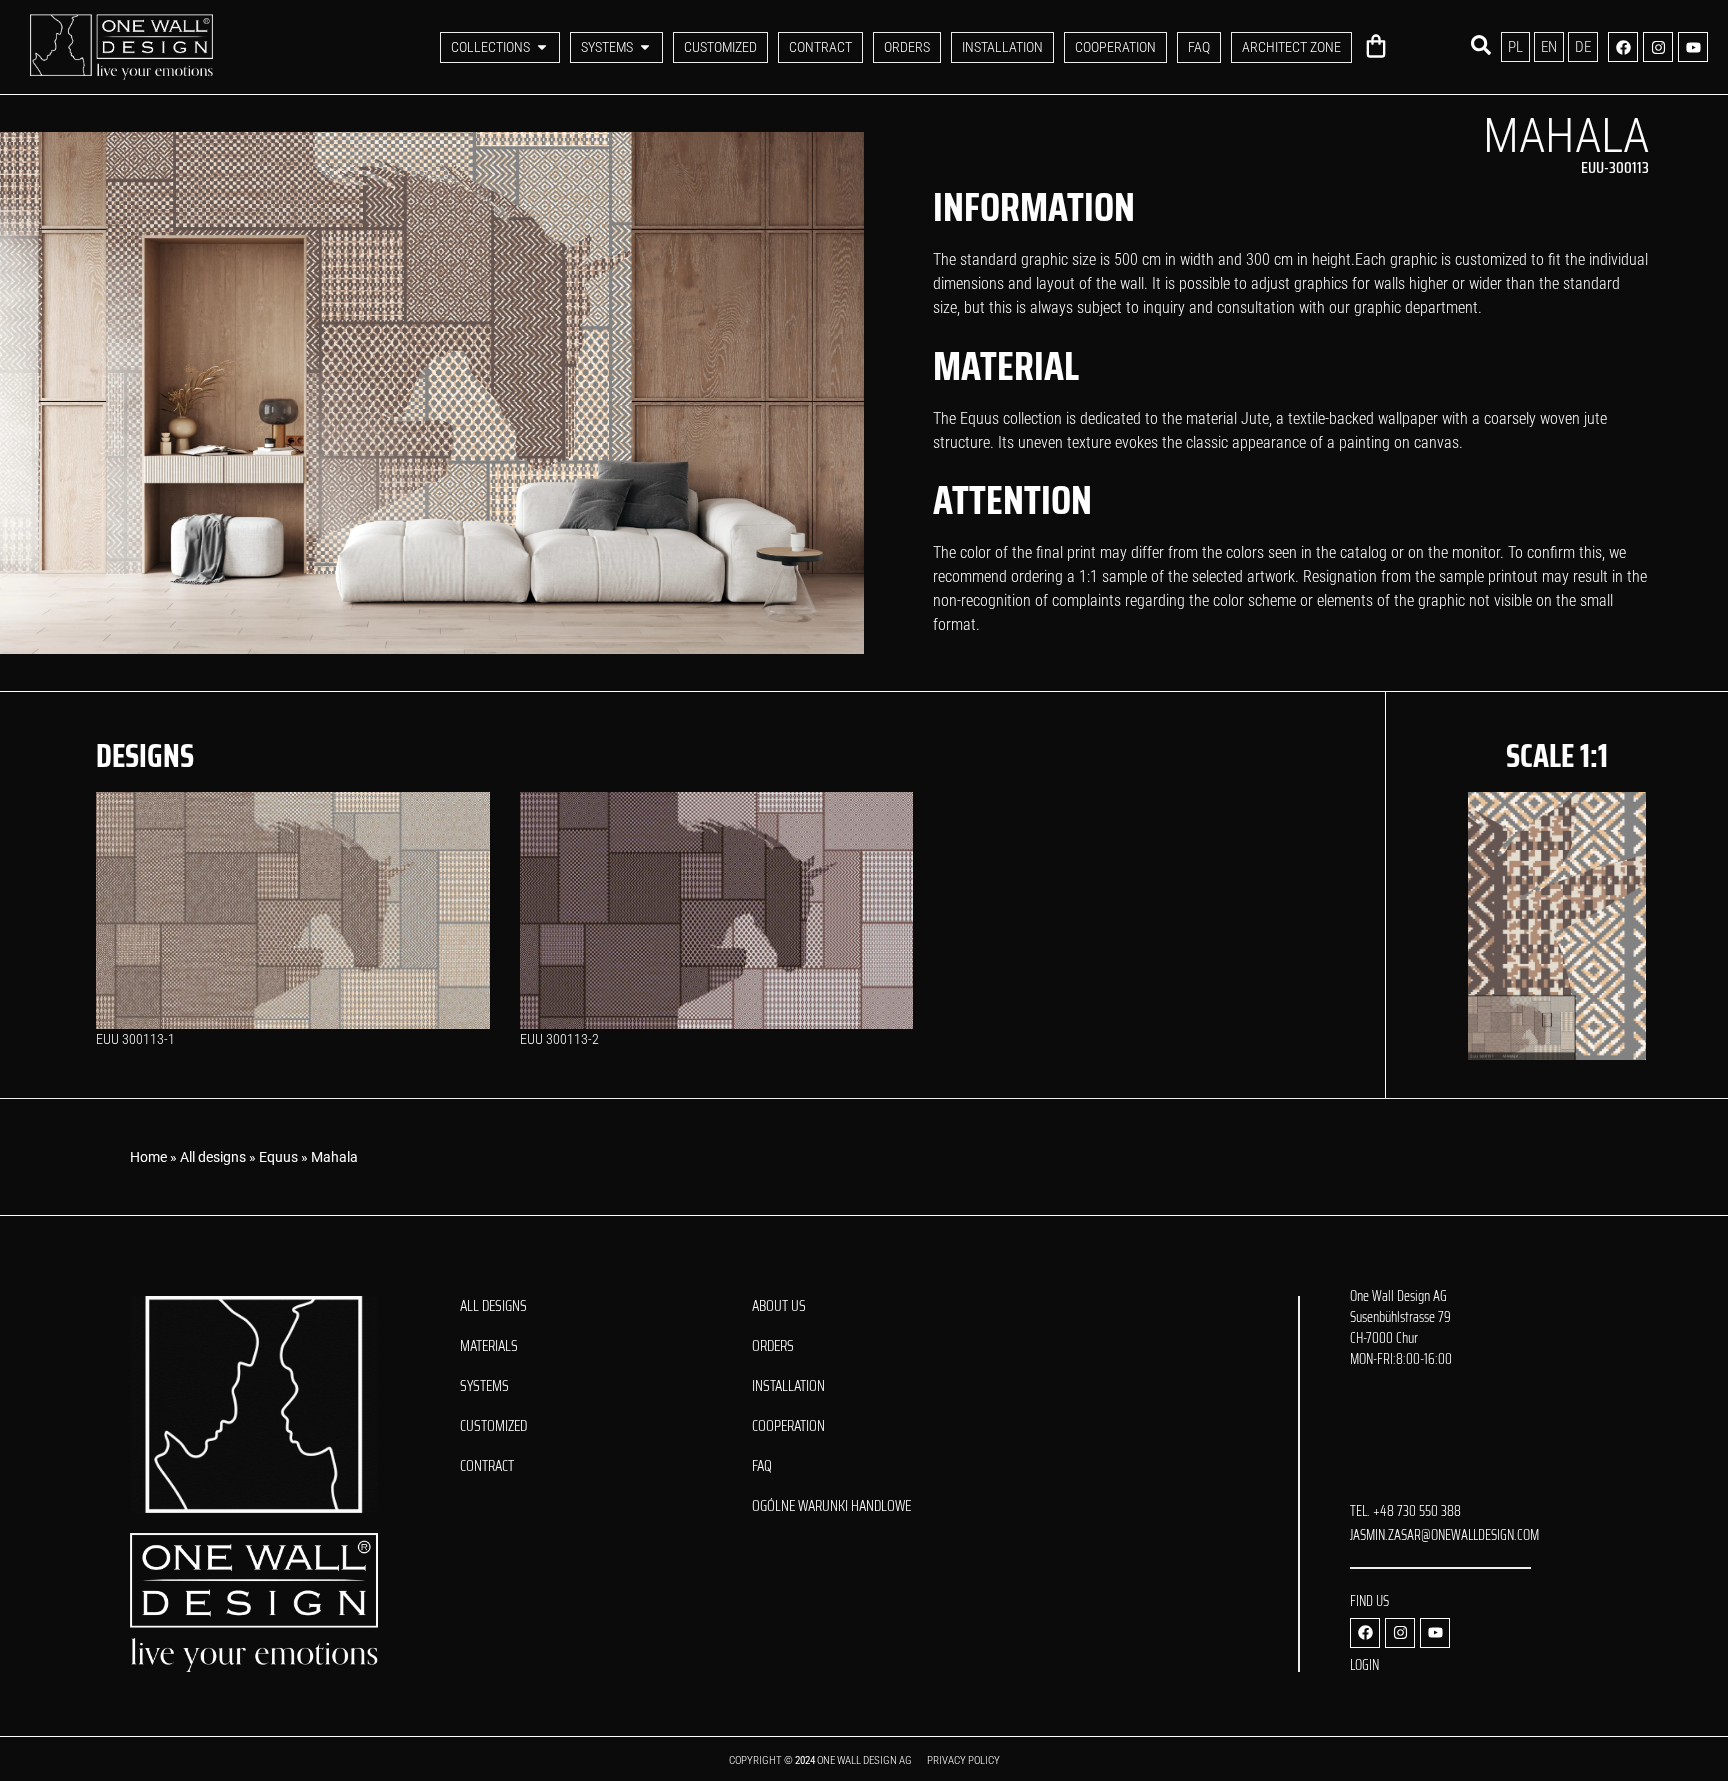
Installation (788, 1386)
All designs (213, 1157)
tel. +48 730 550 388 (1405, 1511)
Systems (484, 1386)
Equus (278, 1157)
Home (148, 1157)
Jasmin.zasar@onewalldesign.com (1444, 1535)
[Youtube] (1693, 47)
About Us (779, 1306)
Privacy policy (963, 1760)
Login (1364, 1665)
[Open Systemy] (645, 47)
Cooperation (788, 1426)
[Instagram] (1658, 47)
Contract (487, 1466)
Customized (493, 1426)
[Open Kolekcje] (542, 47)
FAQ (762, 1466)
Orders (773, 1346)
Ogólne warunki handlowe (831, 1506)
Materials (489, 1346)
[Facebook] (1623, 47)
